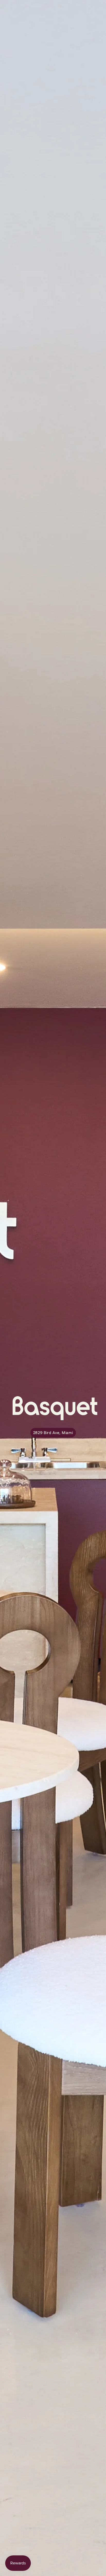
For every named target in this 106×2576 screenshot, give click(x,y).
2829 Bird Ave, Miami (53, 1433)
